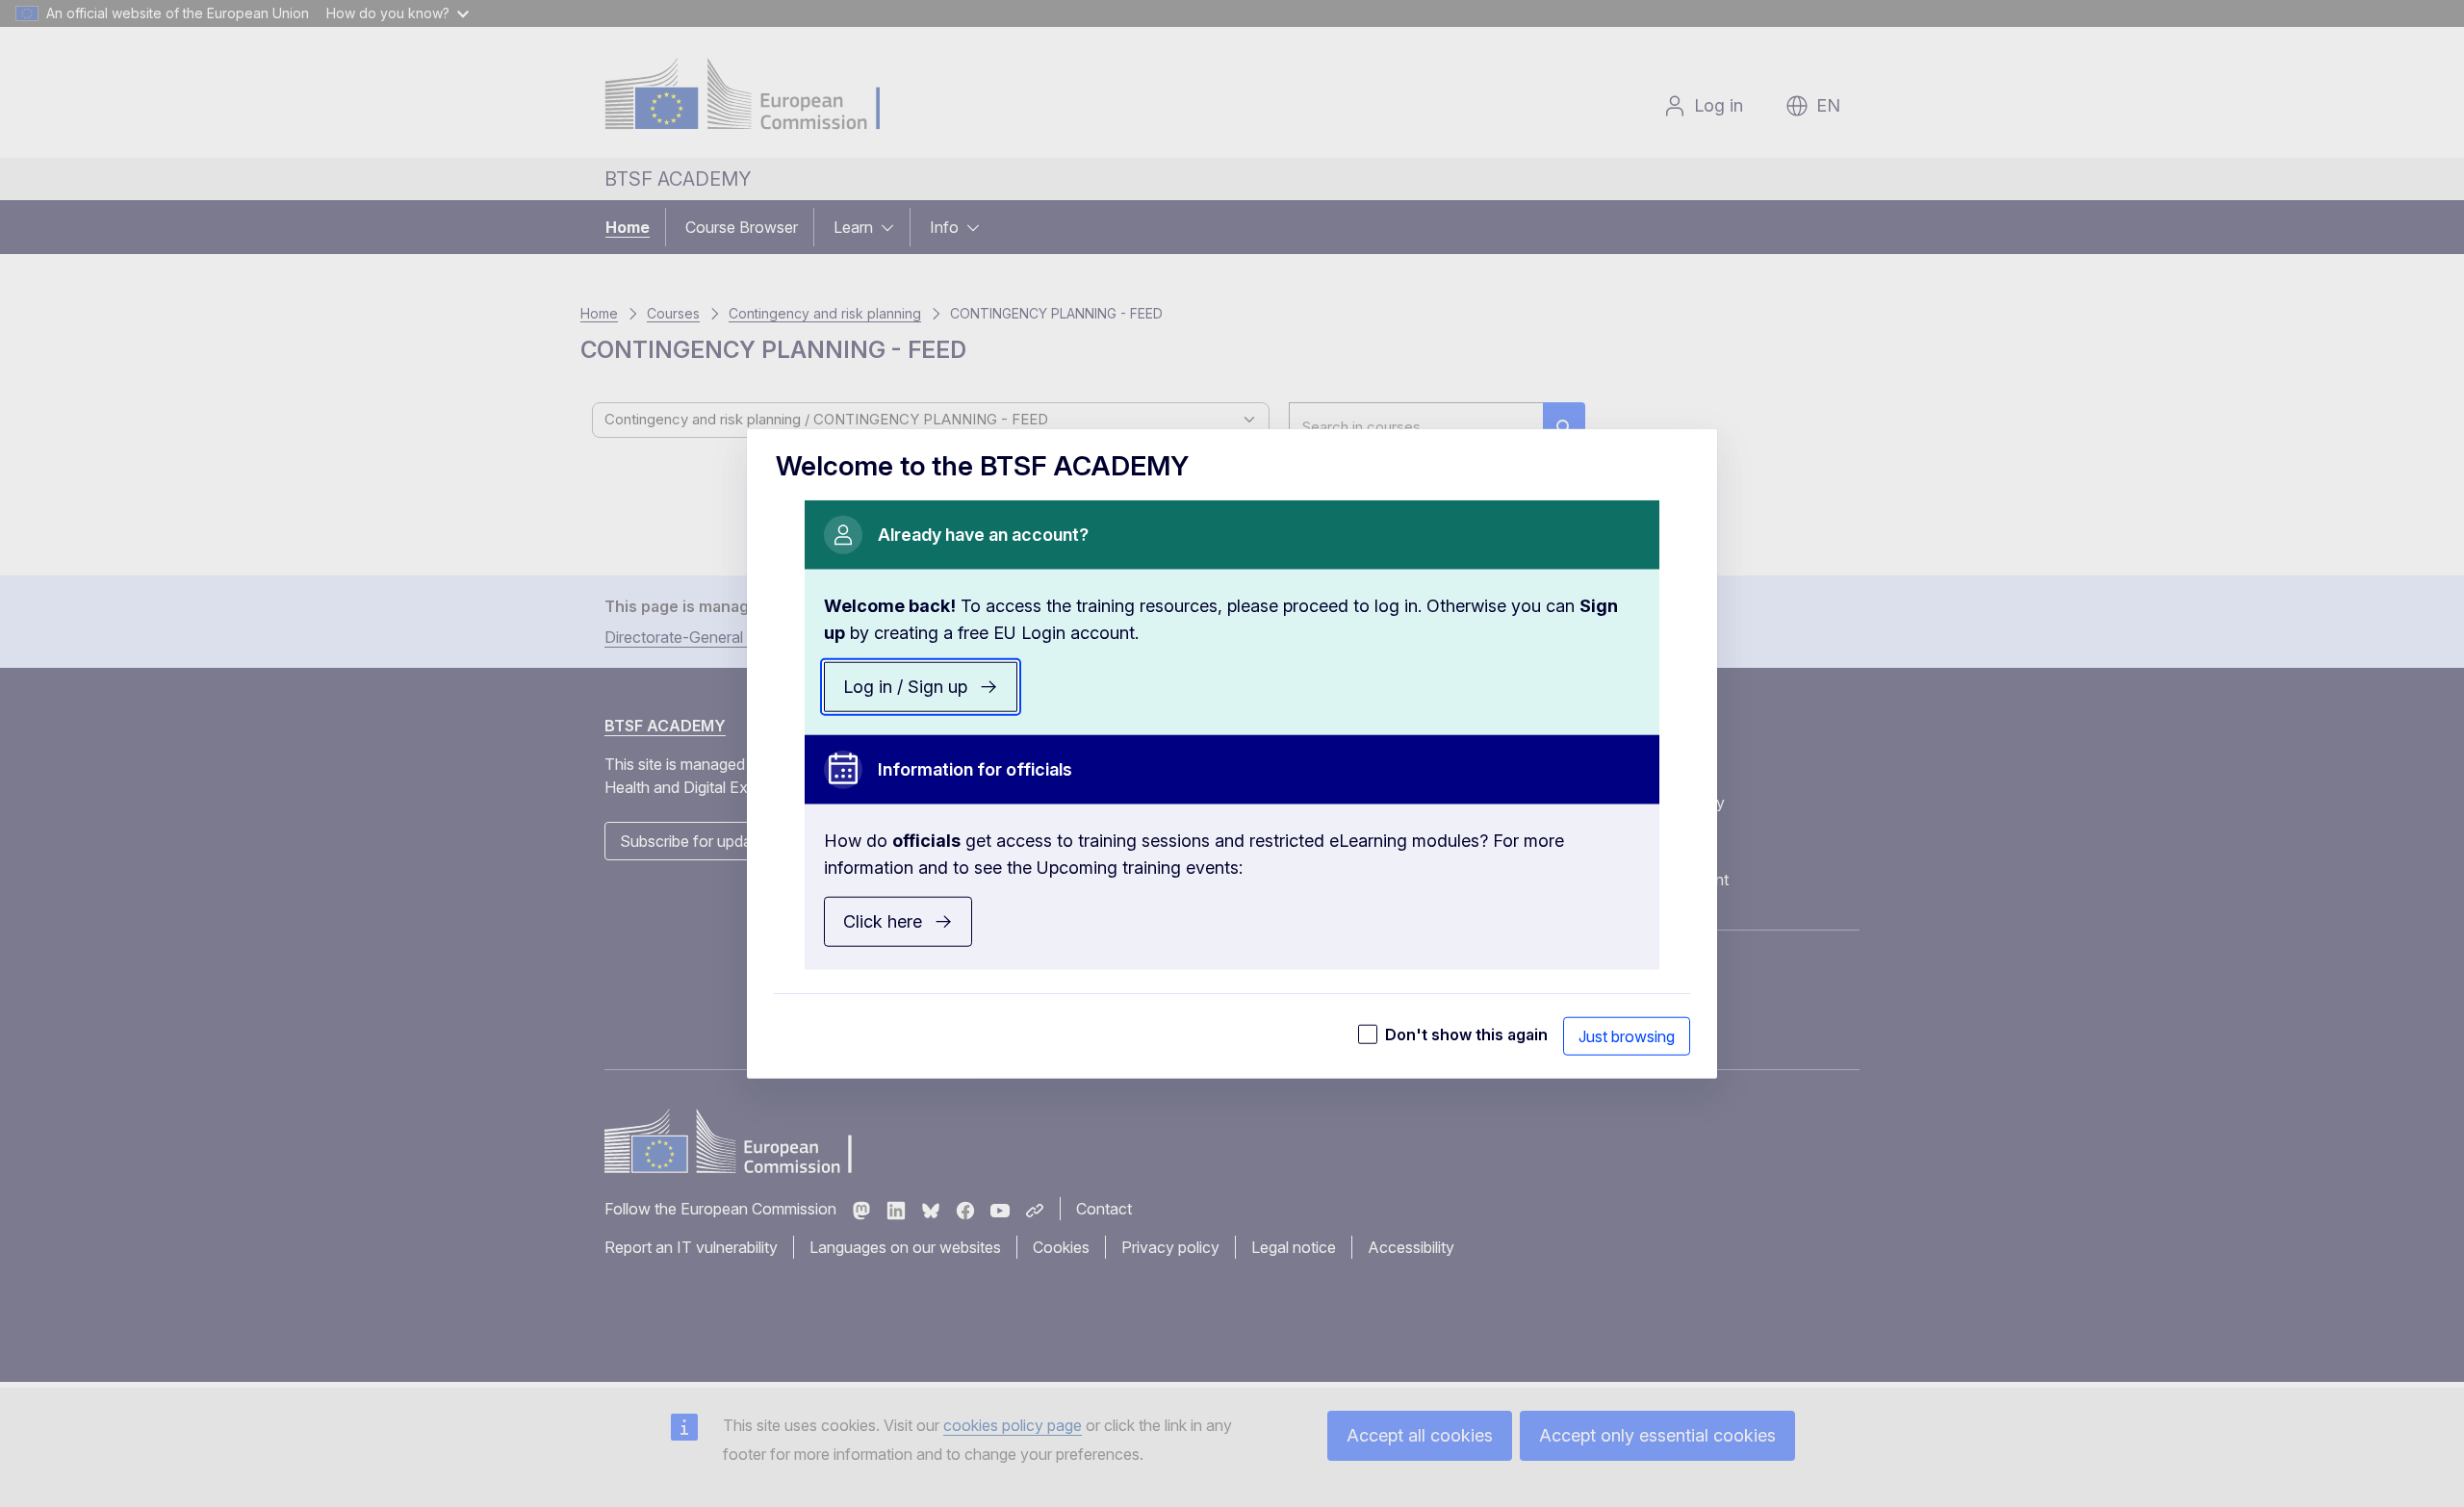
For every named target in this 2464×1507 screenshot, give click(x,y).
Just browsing (1627, 1035)
